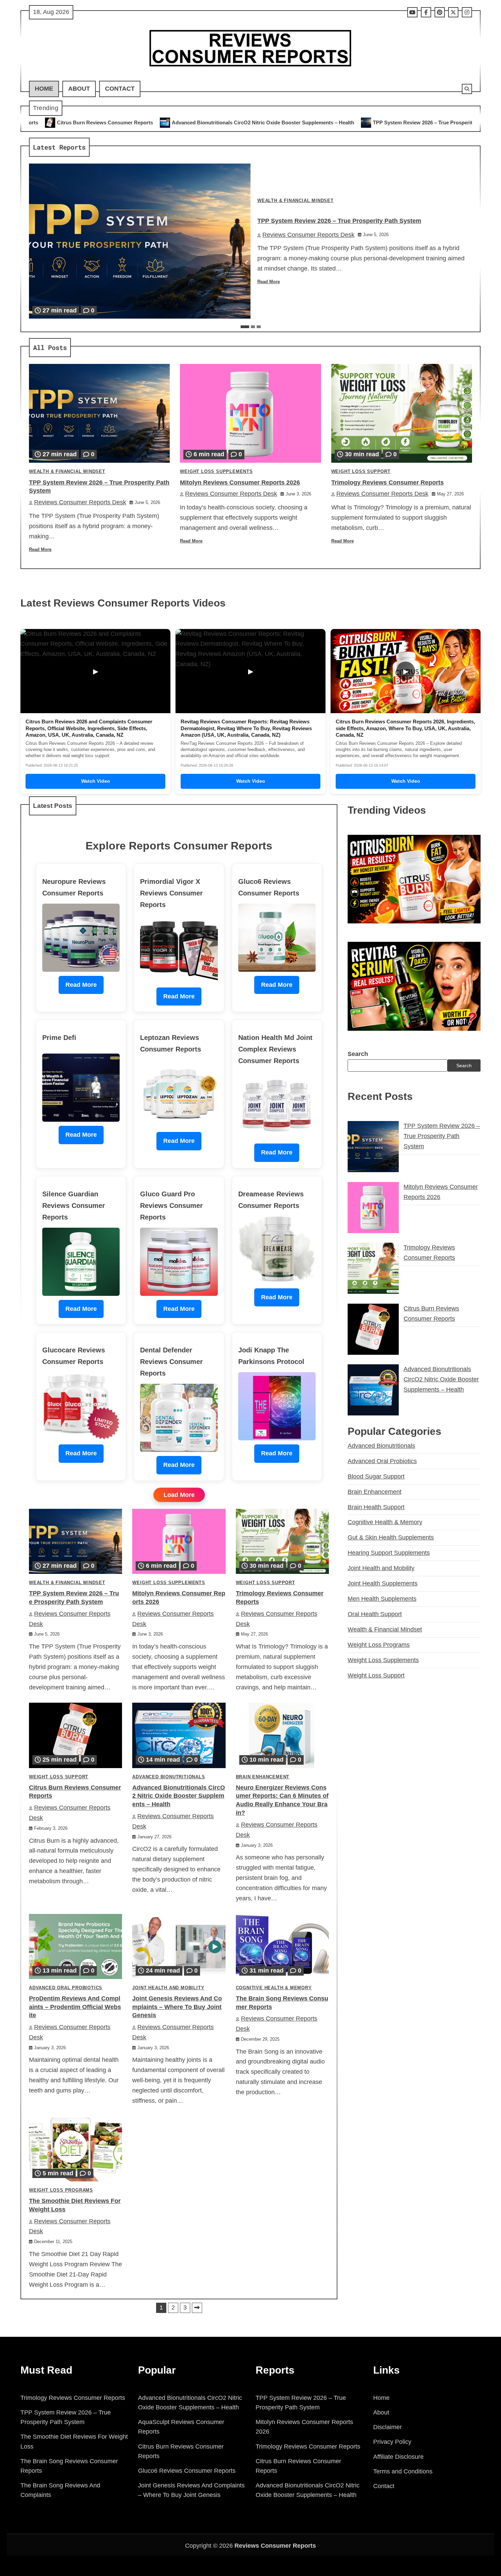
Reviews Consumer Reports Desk (308, 235)
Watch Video (96, 781)
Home (44, 89)
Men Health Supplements (382, 1599)
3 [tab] (259, 327)
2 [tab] (253, 327)
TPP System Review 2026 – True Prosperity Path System (273, 122)
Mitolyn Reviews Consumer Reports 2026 (408, 122)
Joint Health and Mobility (168, 1988)
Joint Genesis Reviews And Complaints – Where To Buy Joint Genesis (177, 2007)
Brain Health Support (376, 1507)
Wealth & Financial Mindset (295, 201)
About (79, 89)
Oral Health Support (375, 1614)
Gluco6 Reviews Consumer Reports (187, 2471)
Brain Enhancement (263, 1777)
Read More (269, 282)
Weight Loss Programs (61, 2190)
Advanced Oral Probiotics (66, 1988)
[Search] (467, 89)
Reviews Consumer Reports (275, 2546)
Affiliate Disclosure (398, 2457)
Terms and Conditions (403, 2471)
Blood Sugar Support (376, 1476)
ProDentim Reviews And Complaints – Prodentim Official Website (75, 2007)
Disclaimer (388, 2427)
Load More (179, 1495)
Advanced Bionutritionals (169, 1777)
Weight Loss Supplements (216, 472)
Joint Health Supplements (383, 1583)
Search (358, 1054)
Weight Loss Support (361, 472)
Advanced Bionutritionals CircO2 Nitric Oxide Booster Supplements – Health (97, 122)
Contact (120, 89)
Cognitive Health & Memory (274, 1988)
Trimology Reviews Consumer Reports (388, 482)
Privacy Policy (392, 2442)
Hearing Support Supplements (389, 1553)
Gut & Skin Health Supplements (391, 1537)
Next (197, 2308)
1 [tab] (245, 327)
